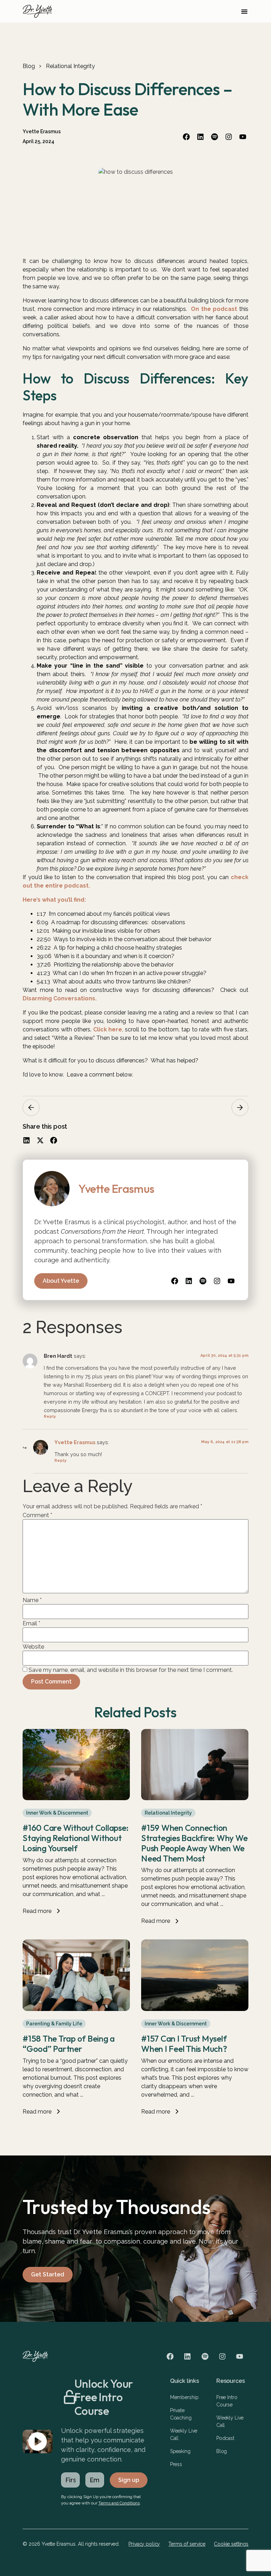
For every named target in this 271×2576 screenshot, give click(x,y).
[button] (27, 1140)
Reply (50, 1416)
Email (31, 1624)
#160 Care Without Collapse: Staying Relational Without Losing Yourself (76, 1838)
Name (32, 1600)
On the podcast (214, 309)
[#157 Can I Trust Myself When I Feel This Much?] (195, 2009)
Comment (37, 1515)
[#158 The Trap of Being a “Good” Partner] (76, 2009)
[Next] (240, 1108)
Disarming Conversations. (60, 998)
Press (176, 2464)
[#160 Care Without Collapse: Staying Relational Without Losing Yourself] (76, 1798)
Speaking (180, 2451)
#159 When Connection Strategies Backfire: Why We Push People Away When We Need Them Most (194, 1843)
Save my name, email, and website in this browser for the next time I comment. (131, 1670)
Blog (29, 66)
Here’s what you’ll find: (54, 900)
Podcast (225, 2438)
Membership (184, 2397)
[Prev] (31, 1108)
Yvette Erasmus (75, 1442)
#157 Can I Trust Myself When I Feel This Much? (184, 2044)
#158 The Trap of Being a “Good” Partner (69, 2044)
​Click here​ (107, 1029)
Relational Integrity (70, 66)
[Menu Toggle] (244, 11)
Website (33, 1647)
